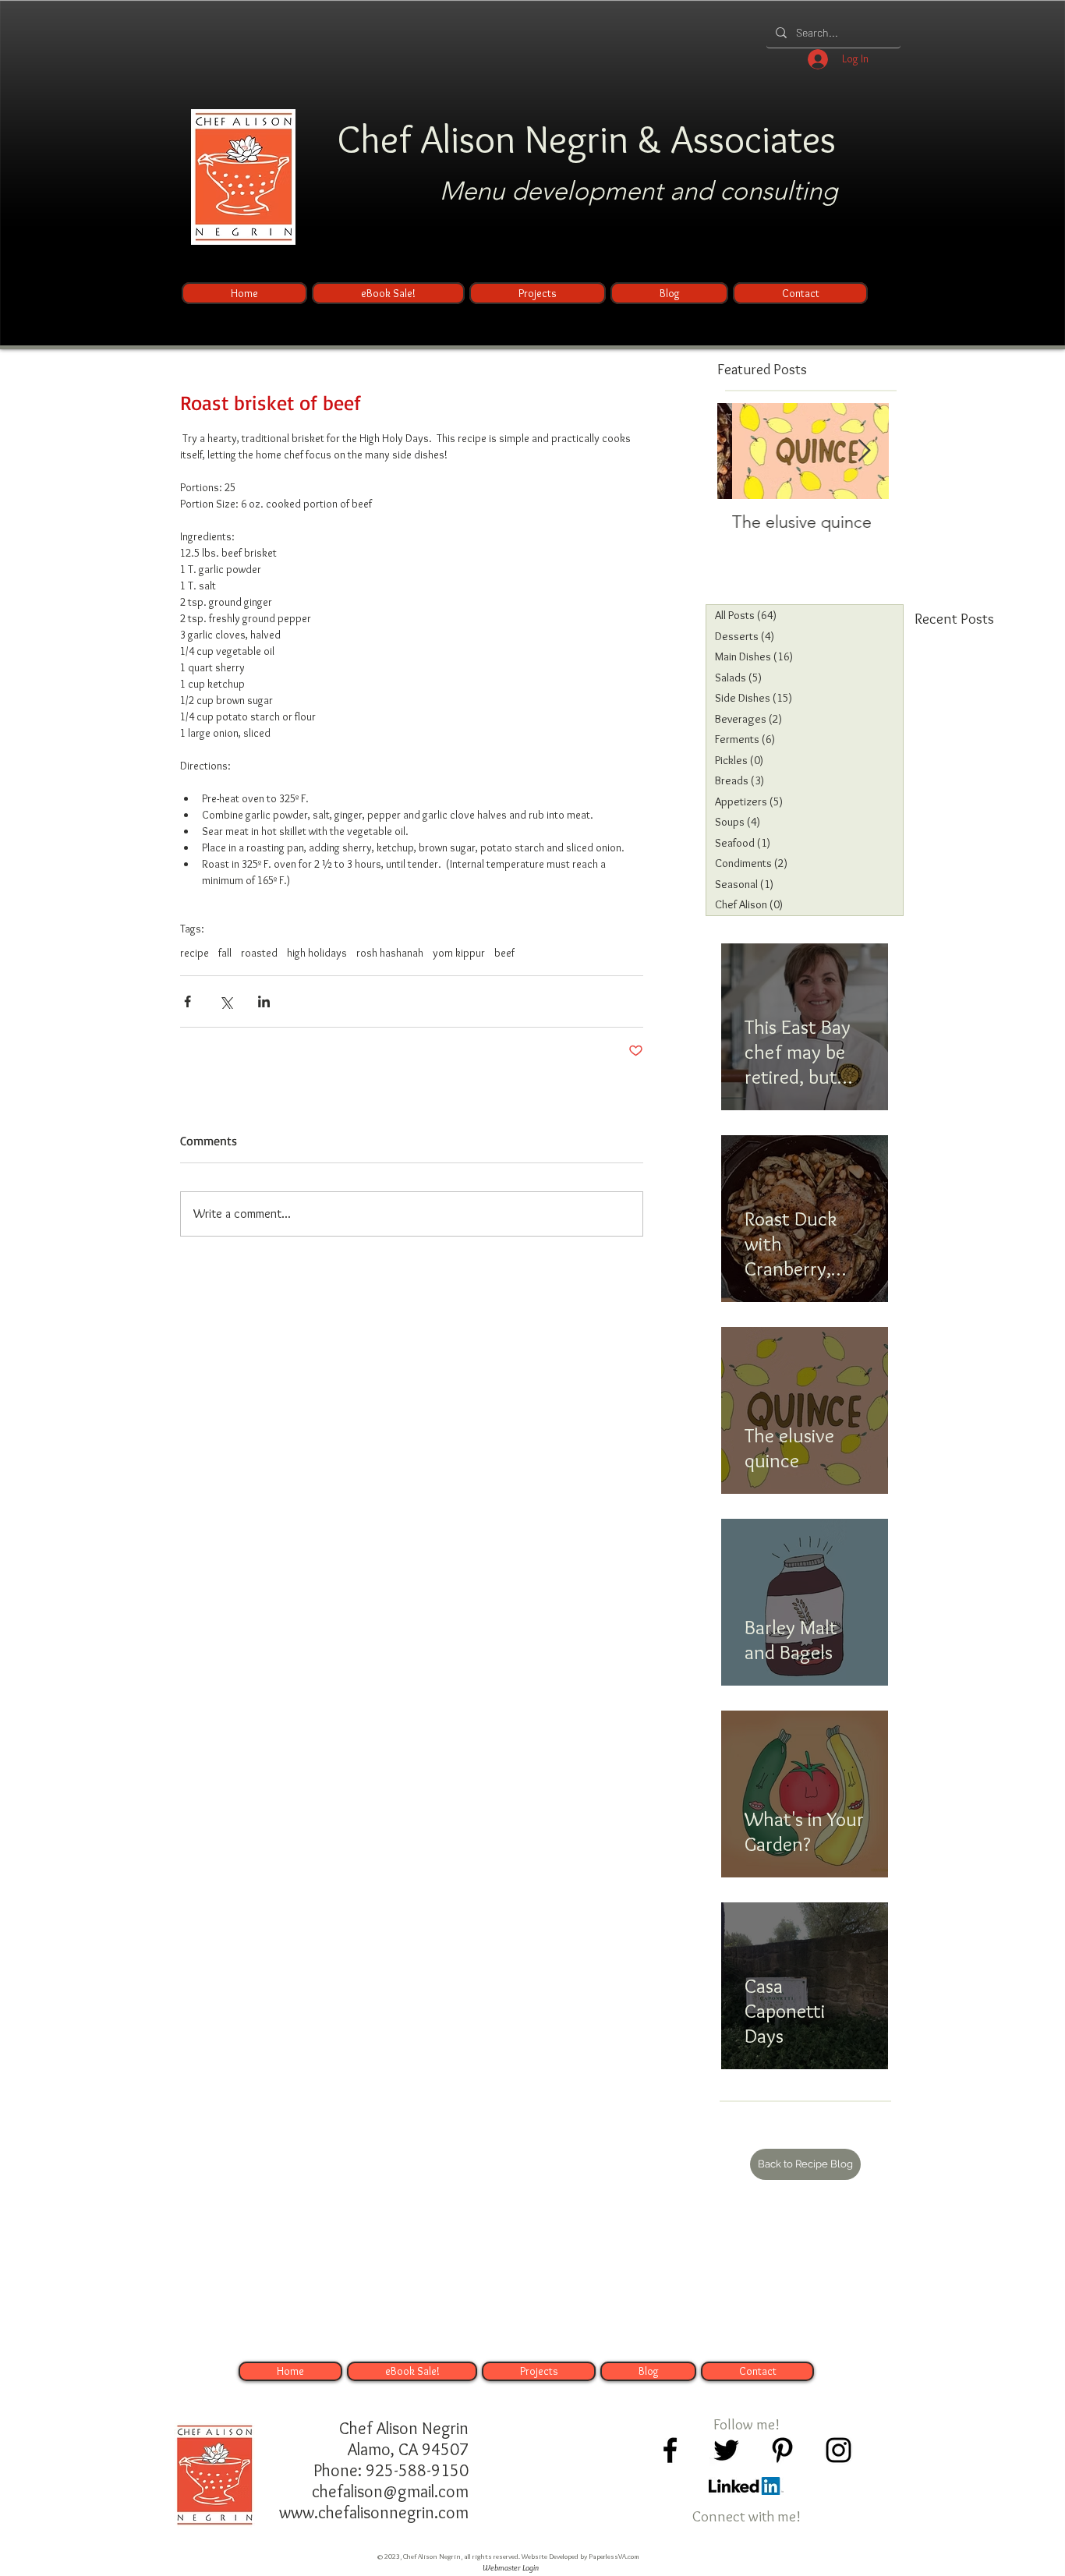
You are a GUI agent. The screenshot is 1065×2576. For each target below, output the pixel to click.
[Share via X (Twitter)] (226, 1001)
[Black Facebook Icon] (670, 2450)
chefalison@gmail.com (390, 2491)
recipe (195, 953)
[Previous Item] (742, 451)
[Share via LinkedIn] (264, 1001)
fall (225, 953)
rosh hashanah (390, 953)
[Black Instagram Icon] (839, 2450)
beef (504, 953)
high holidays (317, 953)
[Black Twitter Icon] (726, 2450)
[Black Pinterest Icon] (782, 2450)
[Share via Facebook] (188, 1001)
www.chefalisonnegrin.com (374, 2512)
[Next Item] (864, 451)
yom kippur (459, 953)
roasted (259, 953)
